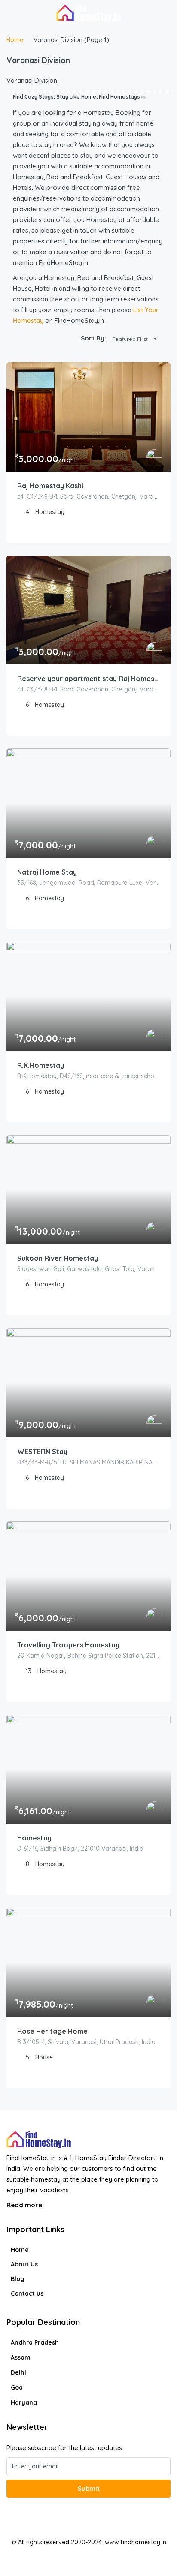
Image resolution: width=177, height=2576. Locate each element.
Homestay (34, 1838)
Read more (25, 2205)
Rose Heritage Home (52, 2031)
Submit (89, 2489)
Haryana (24, 2402)
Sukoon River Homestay (58, 1258)
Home (20, 2250)
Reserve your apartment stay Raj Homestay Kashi (88, 679)
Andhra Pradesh (35, 2342)
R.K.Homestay (41, 1065)
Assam (21, 2357)
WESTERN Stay (42, 1452)
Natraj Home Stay (47, 872)
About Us (24, 2264)
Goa (17, 2387)
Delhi (18, 2372)
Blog (18, 2279)
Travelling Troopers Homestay (68, 1645)
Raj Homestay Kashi (50, 486)
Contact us (27, 2293)
